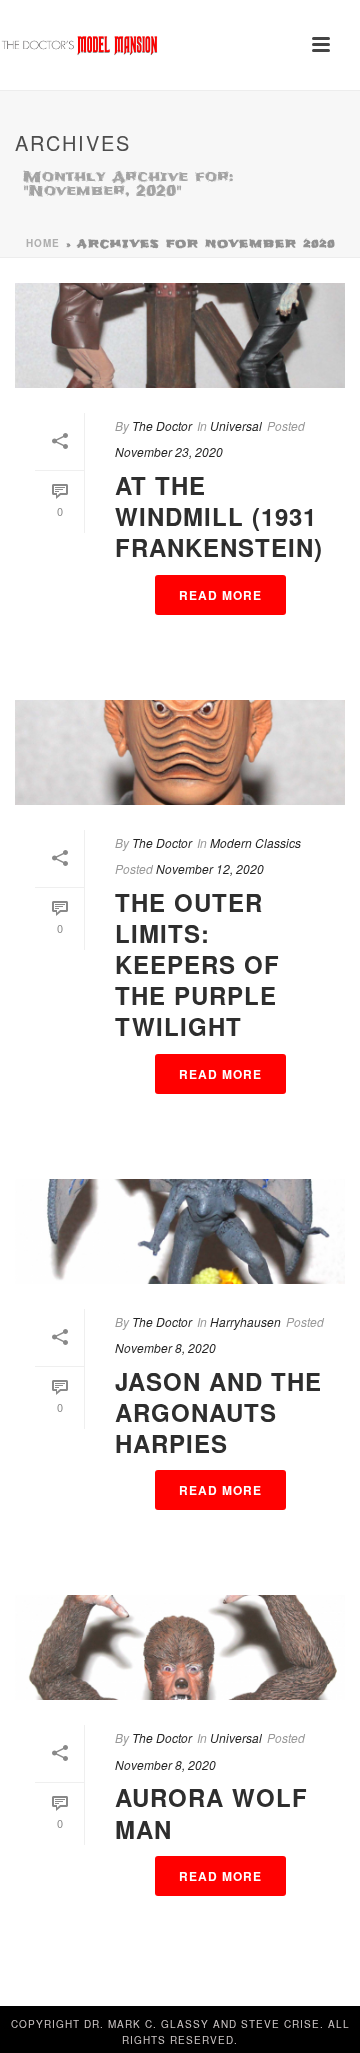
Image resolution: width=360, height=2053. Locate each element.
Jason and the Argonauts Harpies (218, 1412)
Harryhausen (245, 1321)
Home (43, 243)
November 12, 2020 (210, 868)
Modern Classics (255, 842)
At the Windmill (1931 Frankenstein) (219, 516)
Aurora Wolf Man (211, 1812)
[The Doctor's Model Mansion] (80, 45)
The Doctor (162, 425)
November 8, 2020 (165, 1347)
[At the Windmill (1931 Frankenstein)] (180, 335)
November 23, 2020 (169, 451)
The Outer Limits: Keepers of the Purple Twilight (197, 964)
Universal (236, 425)
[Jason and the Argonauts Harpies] (180, 1231)
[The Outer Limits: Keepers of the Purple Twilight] (180, 752)
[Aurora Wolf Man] (180, 1647)
